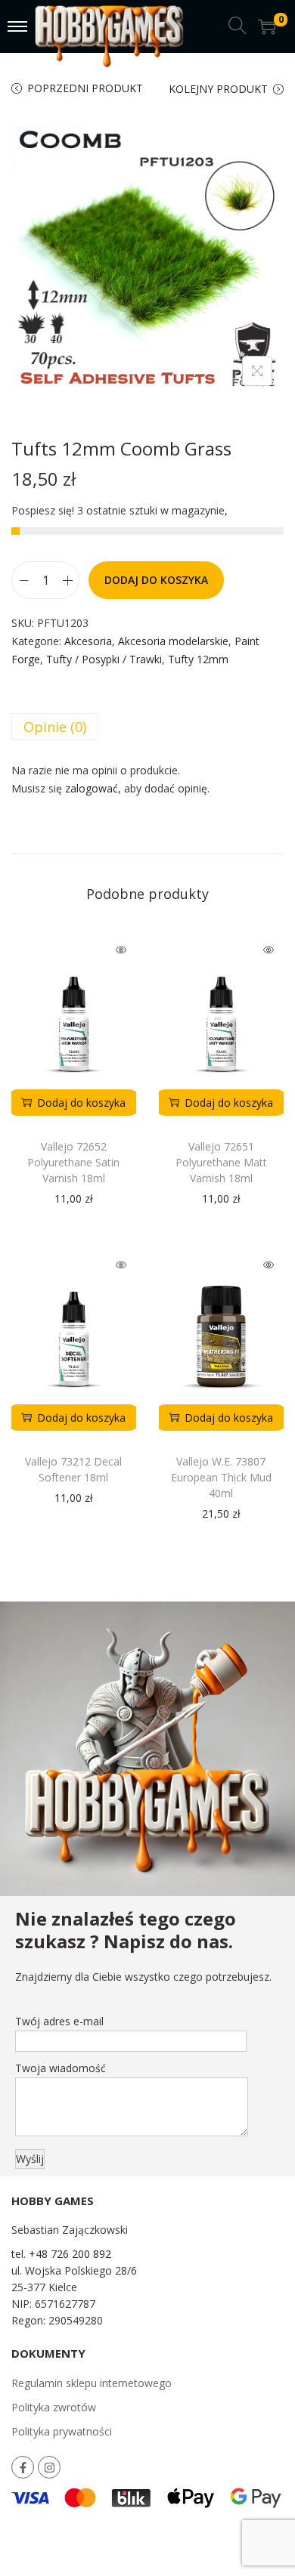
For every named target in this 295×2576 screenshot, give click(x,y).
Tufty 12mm (198, 659)
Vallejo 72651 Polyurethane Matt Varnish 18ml (221, 1162)
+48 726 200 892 (70, 2254)
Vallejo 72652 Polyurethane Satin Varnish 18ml (73, 1162)
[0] (267, 26)
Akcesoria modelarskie (173, 641)
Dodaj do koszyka (156, 580)
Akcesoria (88, 641)
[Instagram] (49, 2467)
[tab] (147, 727)
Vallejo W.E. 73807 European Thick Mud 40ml (221, 1477)
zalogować (92, 788)
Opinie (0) (55, 727)
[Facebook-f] (23, 2467)
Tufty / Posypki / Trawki (104, 659)
